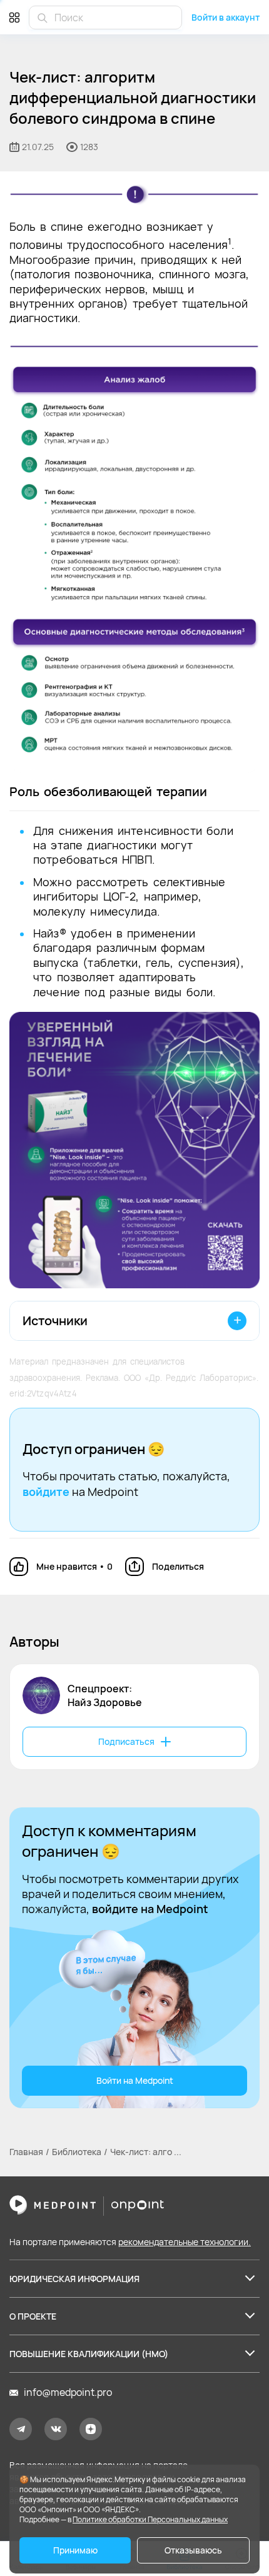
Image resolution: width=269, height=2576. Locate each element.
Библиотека (77, 2152)
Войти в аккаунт (226, 17)
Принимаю (75, 2550)
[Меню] (14, 17)
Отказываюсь (193, 2550)
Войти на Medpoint (135, 2080)
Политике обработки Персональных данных (150, 2519)
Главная (26, 2152)
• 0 (74, 1566)
